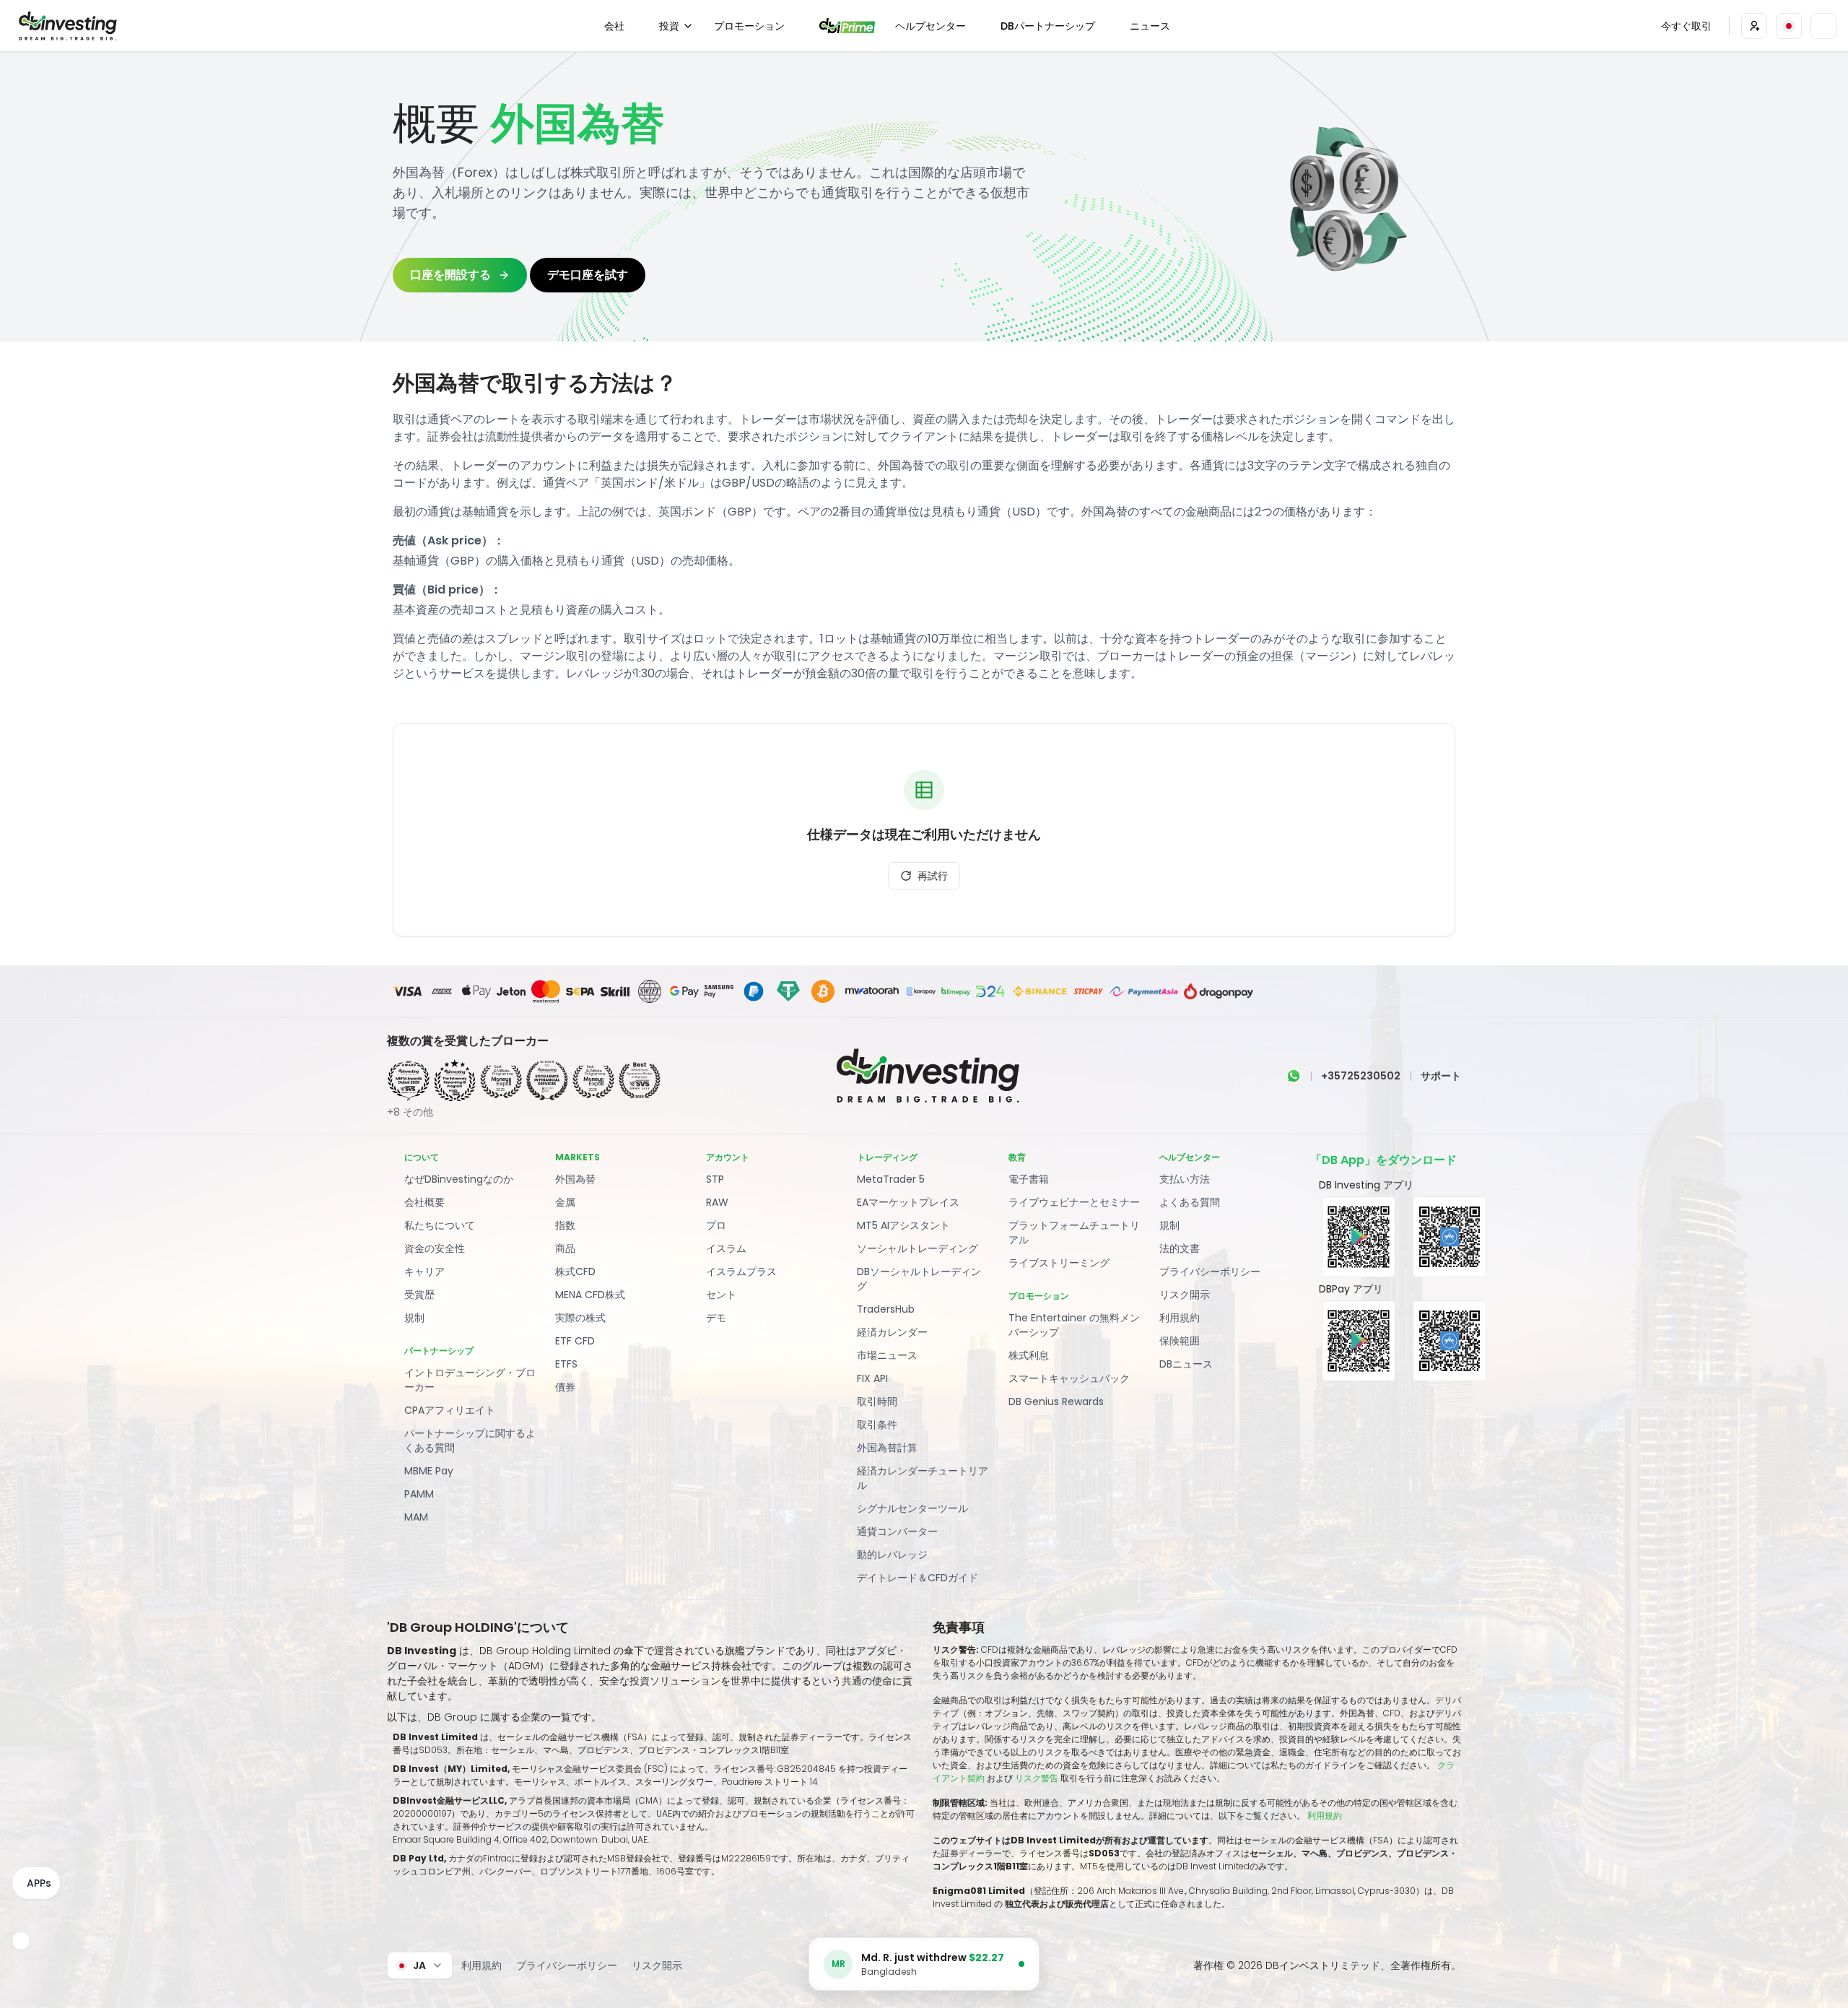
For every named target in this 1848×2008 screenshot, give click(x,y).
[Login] (1754, 26)
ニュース (1150, 26)
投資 (669, 26)
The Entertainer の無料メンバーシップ (1074, 1325)
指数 (565, 1225)
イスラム (726, 1248)
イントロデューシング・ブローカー (470, 1380)
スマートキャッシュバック (1069, 1378)
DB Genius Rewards (1056, 1401)
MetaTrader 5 (891, 1179)
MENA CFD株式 (590, 1295)
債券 (565, 1387)
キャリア (424, 1272)
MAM (416, 1517)
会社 (614, 26)
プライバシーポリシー (1210, 1272)
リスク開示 (1185, 1295)
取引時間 (877, 1401)
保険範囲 (1180, 1341)
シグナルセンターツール (912, 1508)
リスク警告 (1038, 1778)
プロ (716, 1225)
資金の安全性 (435, 1248)
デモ (716, 1318)
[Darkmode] (1823, 26)
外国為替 (575, 1179)
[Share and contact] (21, 1941)
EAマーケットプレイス (908, 1202)
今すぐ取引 (1686, 26)
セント (721, 1295)
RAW (717, 1202)
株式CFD (575, 1272)
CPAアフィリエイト (450, 1410)
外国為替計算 (887, 1448)
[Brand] (66, 26)
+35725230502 (1361, 1076)
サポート (1441, 1076)
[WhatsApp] (1294, 1076)
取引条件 (877, 1425)
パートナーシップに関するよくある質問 (470, 1440)
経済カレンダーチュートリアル (923, 1478)
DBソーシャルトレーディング (919, 1279)
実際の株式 (580, 1318)
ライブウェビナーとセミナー (1074, 1202)
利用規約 (1180, 1318)
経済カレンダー (892, 1332)
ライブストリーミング (1059, 1263)
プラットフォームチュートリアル (1074, 1233)
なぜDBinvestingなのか (459, 1179)
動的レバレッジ (892, 1555)
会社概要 (424, 1202)
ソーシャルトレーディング (918, 1248)
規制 (414, 1318)
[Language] (1789, 26)
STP (715, 1179)
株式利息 (1029, 1355)
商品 (565, 1248)
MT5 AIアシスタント (903, 1225)
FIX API (872, 1378)
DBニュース (1186, 1364)
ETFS (566, 1364)
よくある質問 (1190, 1202)
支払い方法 (1185, 1179)
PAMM (419, 1494)
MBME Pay (429, 1471)
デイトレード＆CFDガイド (918, 1578)
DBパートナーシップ (1048, 26)
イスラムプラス (741, 1272)
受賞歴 (419, 1295)
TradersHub (886, 1309)
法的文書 (1180, 1248)
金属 (565, 1202)
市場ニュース (887, 1355)
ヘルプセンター (930, 26)
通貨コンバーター (897, 1531)
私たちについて (440, 1225)
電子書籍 (1029, 1179)
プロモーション (749, 26)
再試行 (933, 876)
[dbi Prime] (847, 26)
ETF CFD (575, 1341)
